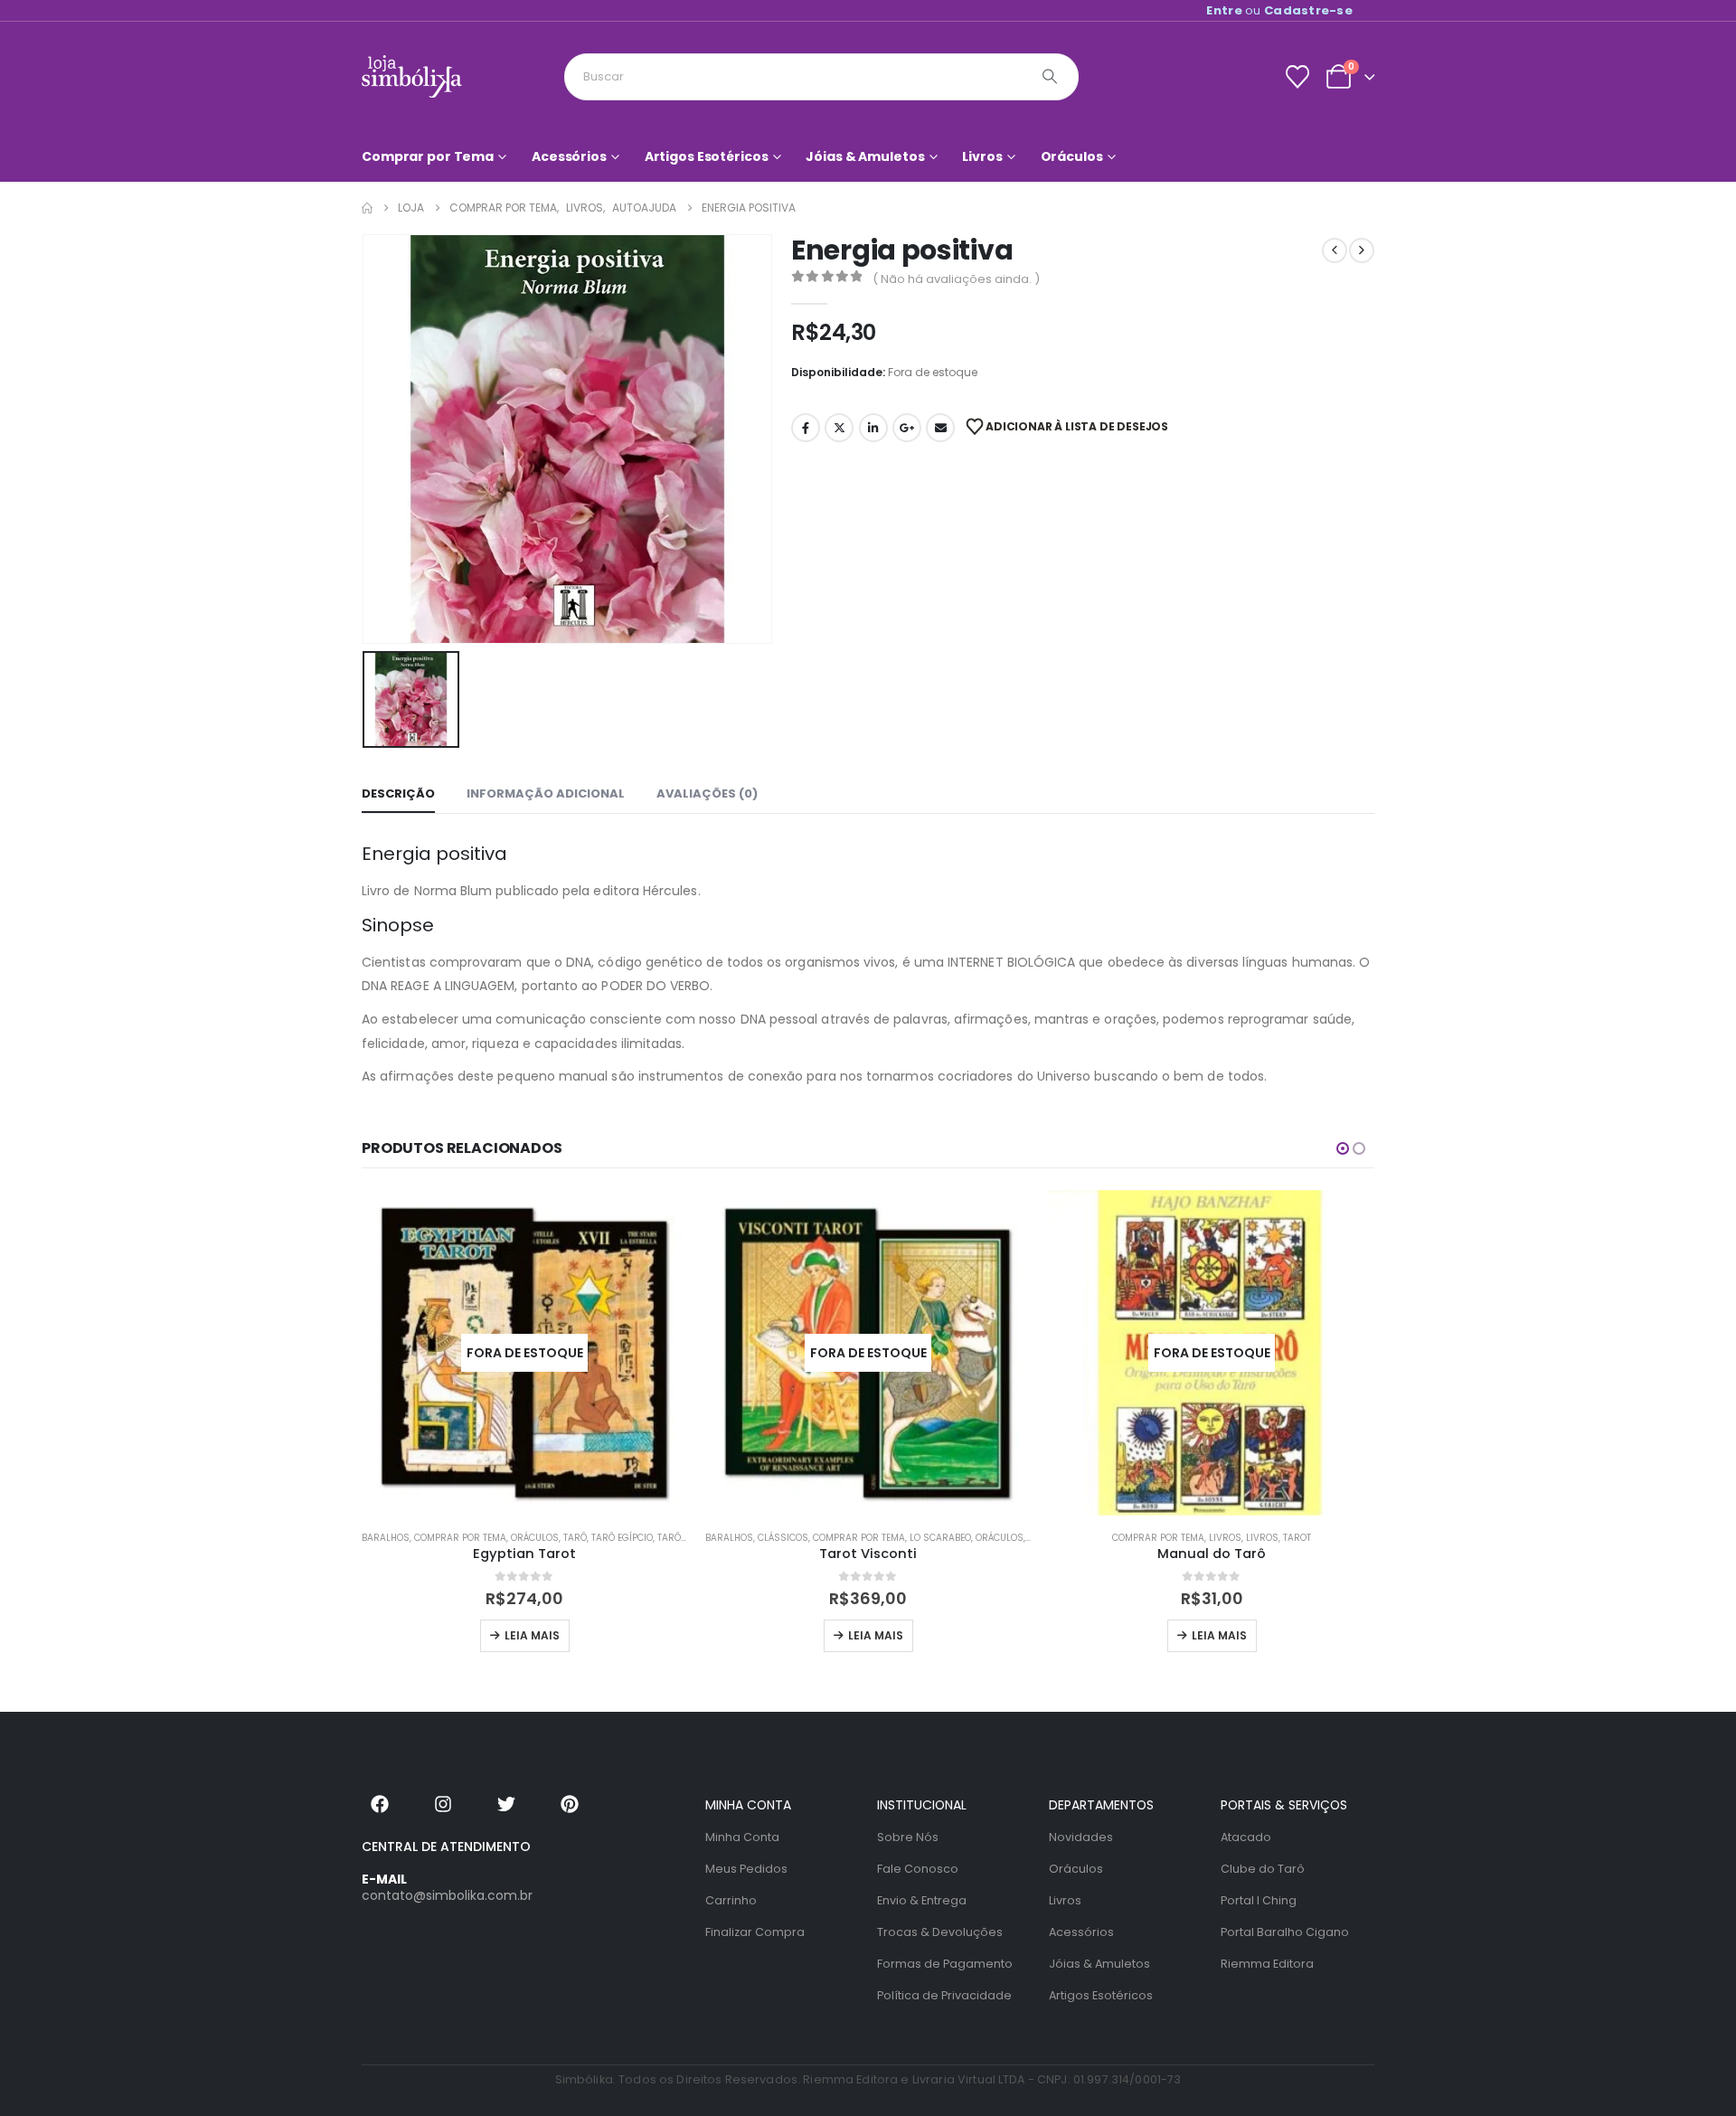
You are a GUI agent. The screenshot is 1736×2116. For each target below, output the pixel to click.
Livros (982, 156)
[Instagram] (443, 1804)
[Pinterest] (570, 1804)
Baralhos (386, 1538)
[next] (1362, 250)
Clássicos (783, 1538)
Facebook (806, 428)
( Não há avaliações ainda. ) (956, 279)
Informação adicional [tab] (546, 793)
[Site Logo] (412, 76)
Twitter (839, 428)
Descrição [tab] (398, 793)
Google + (907, 428)
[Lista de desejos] (1297, 77)
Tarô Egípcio (622, 1538)
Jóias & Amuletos (865, 156)
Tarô (575, 1538)
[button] (1343, 1148)
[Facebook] (380, 1804)
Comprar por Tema (428, 156)
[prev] (1335, 250)
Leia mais (532, 1635)
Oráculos (1072, 156)
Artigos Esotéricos (707, 156)
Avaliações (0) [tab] (707, 793)
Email (940, 428)
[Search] (1050, 77)
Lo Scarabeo (940, 1538)
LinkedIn (873, 428)
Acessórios (569, 156)
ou (1279, 10)
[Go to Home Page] (367, 208)
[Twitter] (506, 1804)
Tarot (1297, 1538)
